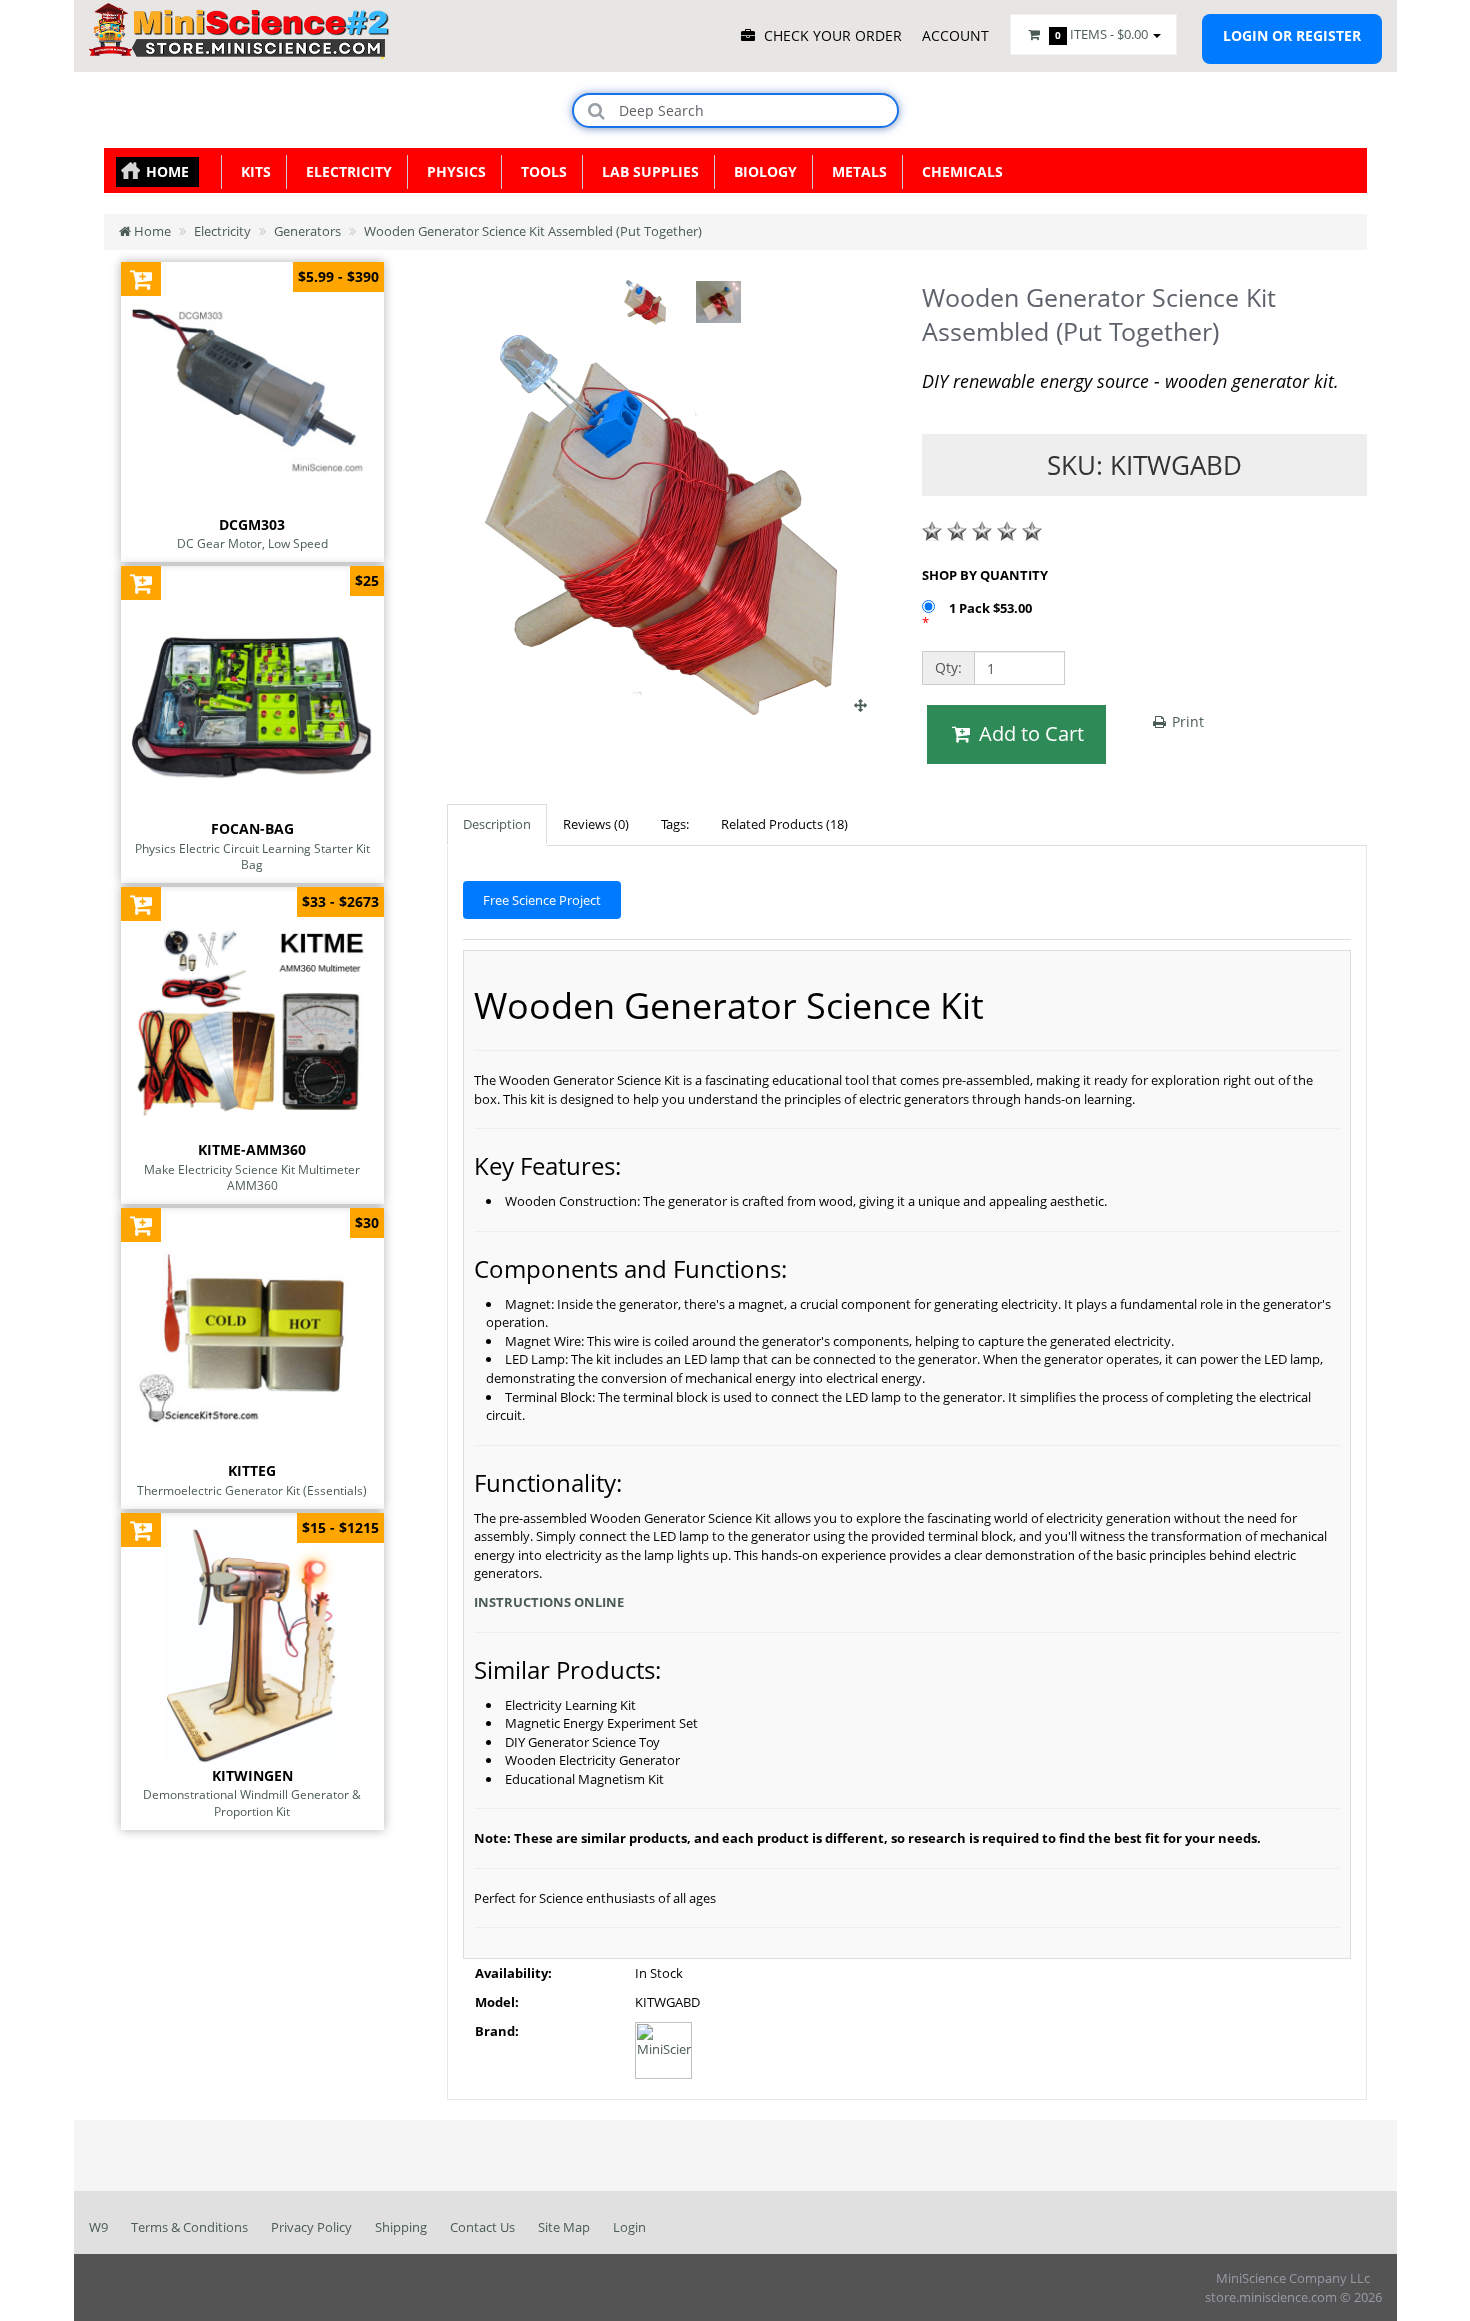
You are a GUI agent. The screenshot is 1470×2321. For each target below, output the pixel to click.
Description (497, 824)
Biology (761, 171)
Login (629, 2227)
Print (1186, 721)
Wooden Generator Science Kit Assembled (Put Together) (533, 231)
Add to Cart (1029, 733)
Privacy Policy (311, 2227)
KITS (252, 171)
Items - (1101, 34)
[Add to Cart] (141, 278)
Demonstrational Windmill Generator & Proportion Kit (252, 1802)
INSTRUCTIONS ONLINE (549, 1602)
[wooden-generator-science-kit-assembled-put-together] (669, 705)
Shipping (401, 2227)
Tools (540, 171)
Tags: (675, 824)
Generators (307, 231)
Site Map (564, 2227)
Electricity (345, 171)
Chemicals (958, 171)
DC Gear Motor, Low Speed (252, 543)
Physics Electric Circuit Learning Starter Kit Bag (252, 856)
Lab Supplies (646, 171)
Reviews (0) (596, 824)
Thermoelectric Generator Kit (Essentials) (252, 1490)
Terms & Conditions (189, 2227)
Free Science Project (542, 900)
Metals (855, 171)
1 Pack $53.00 (992, 608)
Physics (452, 171)
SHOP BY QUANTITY (985, 575)
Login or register (1292, 35)
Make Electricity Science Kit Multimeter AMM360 (252, 1177)
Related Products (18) (784, 824)
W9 (98, 2227)
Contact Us (482, 2227)
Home (167, 171)
